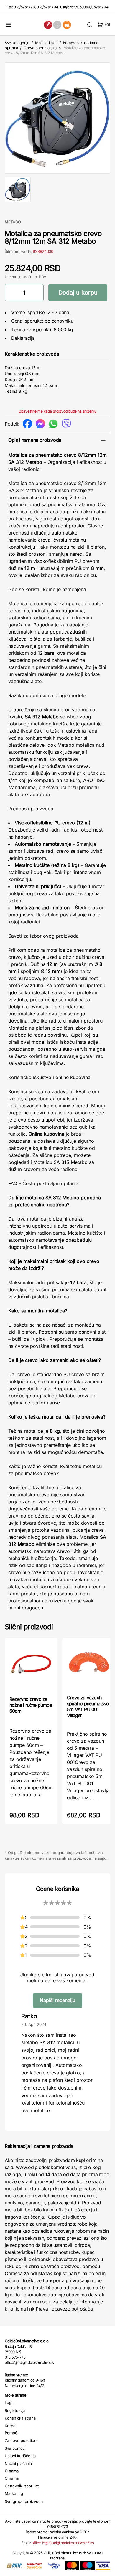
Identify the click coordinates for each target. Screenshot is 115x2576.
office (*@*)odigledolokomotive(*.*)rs (63, 2543)
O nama (12, 2478)
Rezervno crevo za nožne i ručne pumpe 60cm (31, 1705)
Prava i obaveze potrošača (64, 2309)
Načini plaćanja (18, 2463)
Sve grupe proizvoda (24, 2501)
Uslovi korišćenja (20, 2456)
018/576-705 (71, 7)
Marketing (14, 2493)
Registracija (15, 2410)
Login (10, 2402)
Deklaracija (23, 338)
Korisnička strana (20, 2418)
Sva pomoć (15, 2448)
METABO (13, 222)
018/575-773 (24, 7)
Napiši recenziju (57, 2000)
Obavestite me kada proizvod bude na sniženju (57, 411)
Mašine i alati (46, 43)
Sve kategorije (17, 43)
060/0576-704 (96, 7)
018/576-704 (47, 7)
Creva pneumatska (40, 48)
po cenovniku (59, 321)
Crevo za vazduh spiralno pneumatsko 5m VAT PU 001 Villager (88, 1706)
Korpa (10, 2426)
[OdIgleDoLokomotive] (57, 25)
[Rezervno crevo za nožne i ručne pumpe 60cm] (31, 1667)
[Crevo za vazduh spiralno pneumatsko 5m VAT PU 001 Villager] (89, 1666)
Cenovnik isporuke (22, 2486)
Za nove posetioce (22, 2440)
